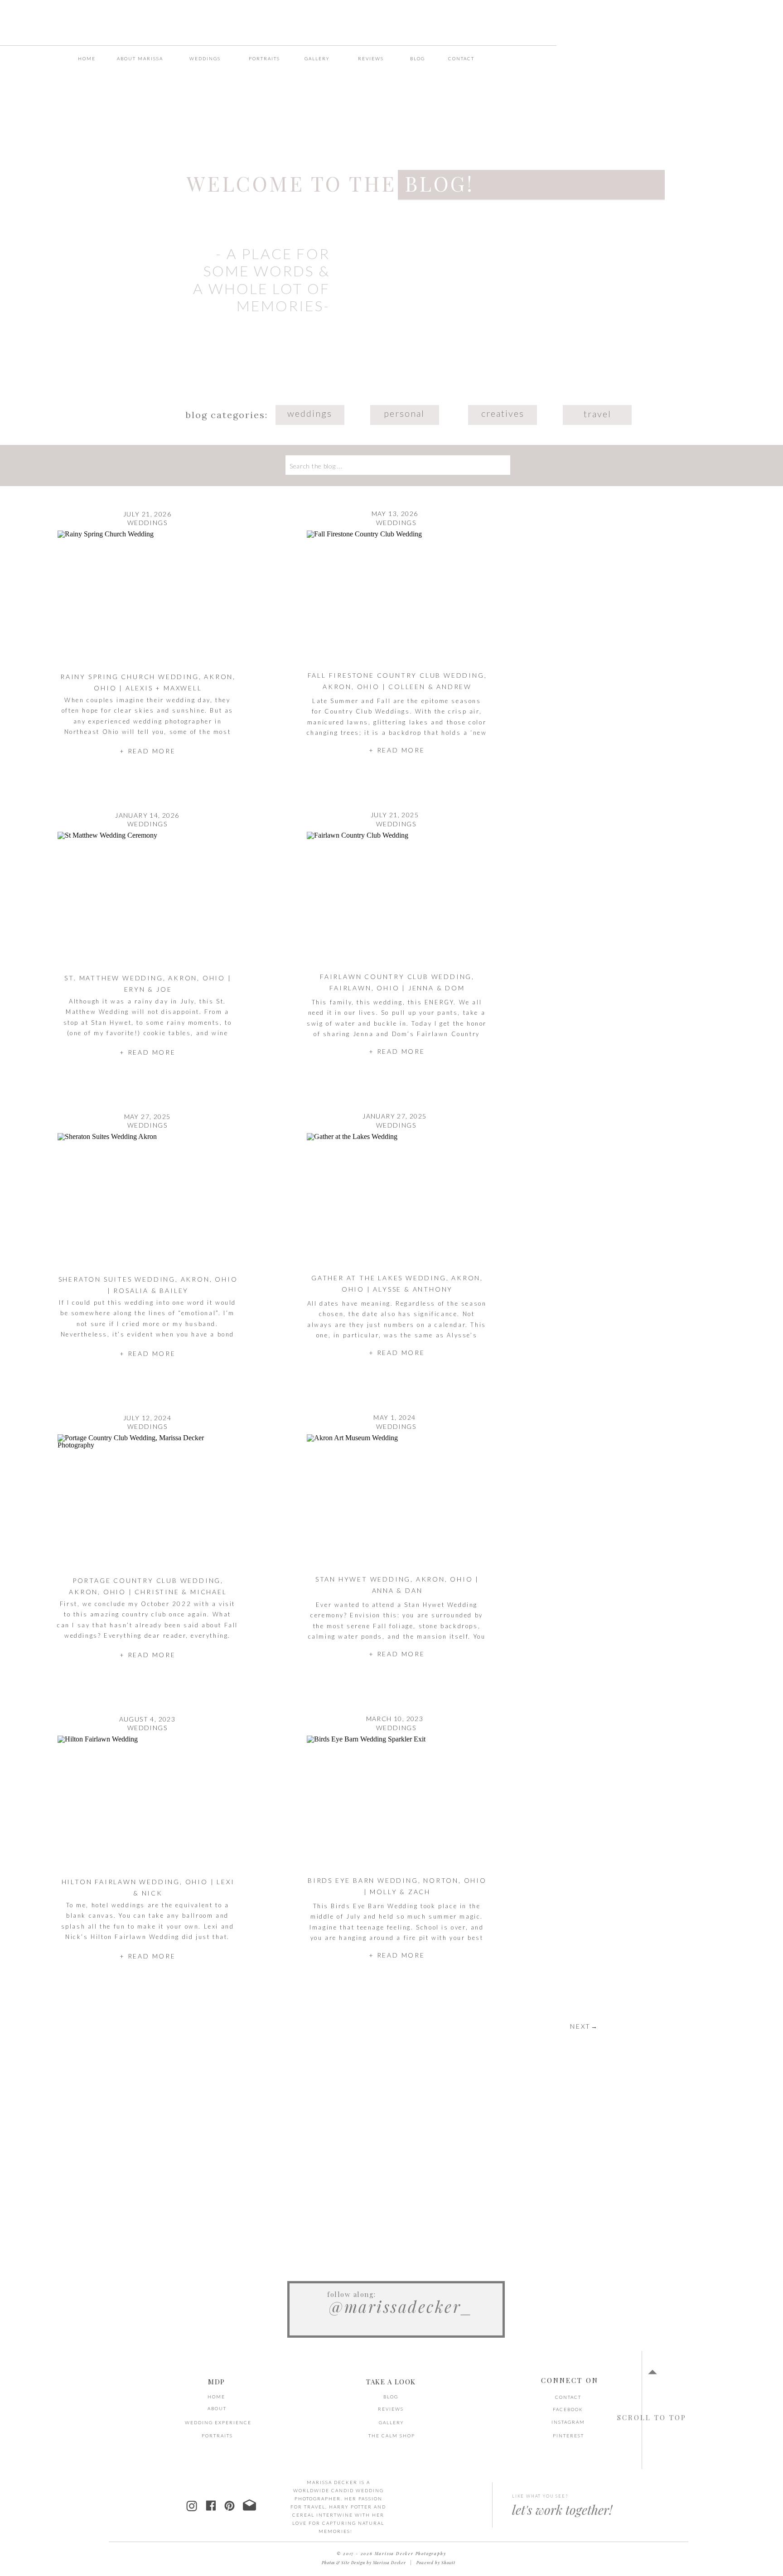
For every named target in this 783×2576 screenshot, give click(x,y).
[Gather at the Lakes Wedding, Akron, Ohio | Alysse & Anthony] (397, 1200)
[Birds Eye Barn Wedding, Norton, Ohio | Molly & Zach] (397, 1803)
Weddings (147, 523)
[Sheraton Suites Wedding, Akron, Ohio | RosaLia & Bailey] (147, 1200)
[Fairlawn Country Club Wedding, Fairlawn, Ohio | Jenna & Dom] (397, 899)
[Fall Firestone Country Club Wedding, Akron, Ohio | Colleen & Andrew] (397, 598)
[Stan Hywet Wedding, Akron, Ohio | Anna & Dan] (397, 1502)
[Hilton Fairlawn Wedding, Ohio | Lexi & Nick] (147, 1803)
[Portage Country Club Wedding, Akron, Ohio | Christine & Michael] (147, 1502)
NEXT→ (584, 2026)
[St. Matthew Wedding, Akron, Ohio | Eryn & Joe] (147, 899)
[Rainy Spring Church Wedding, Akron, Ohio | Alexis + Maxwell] (147, 598)
